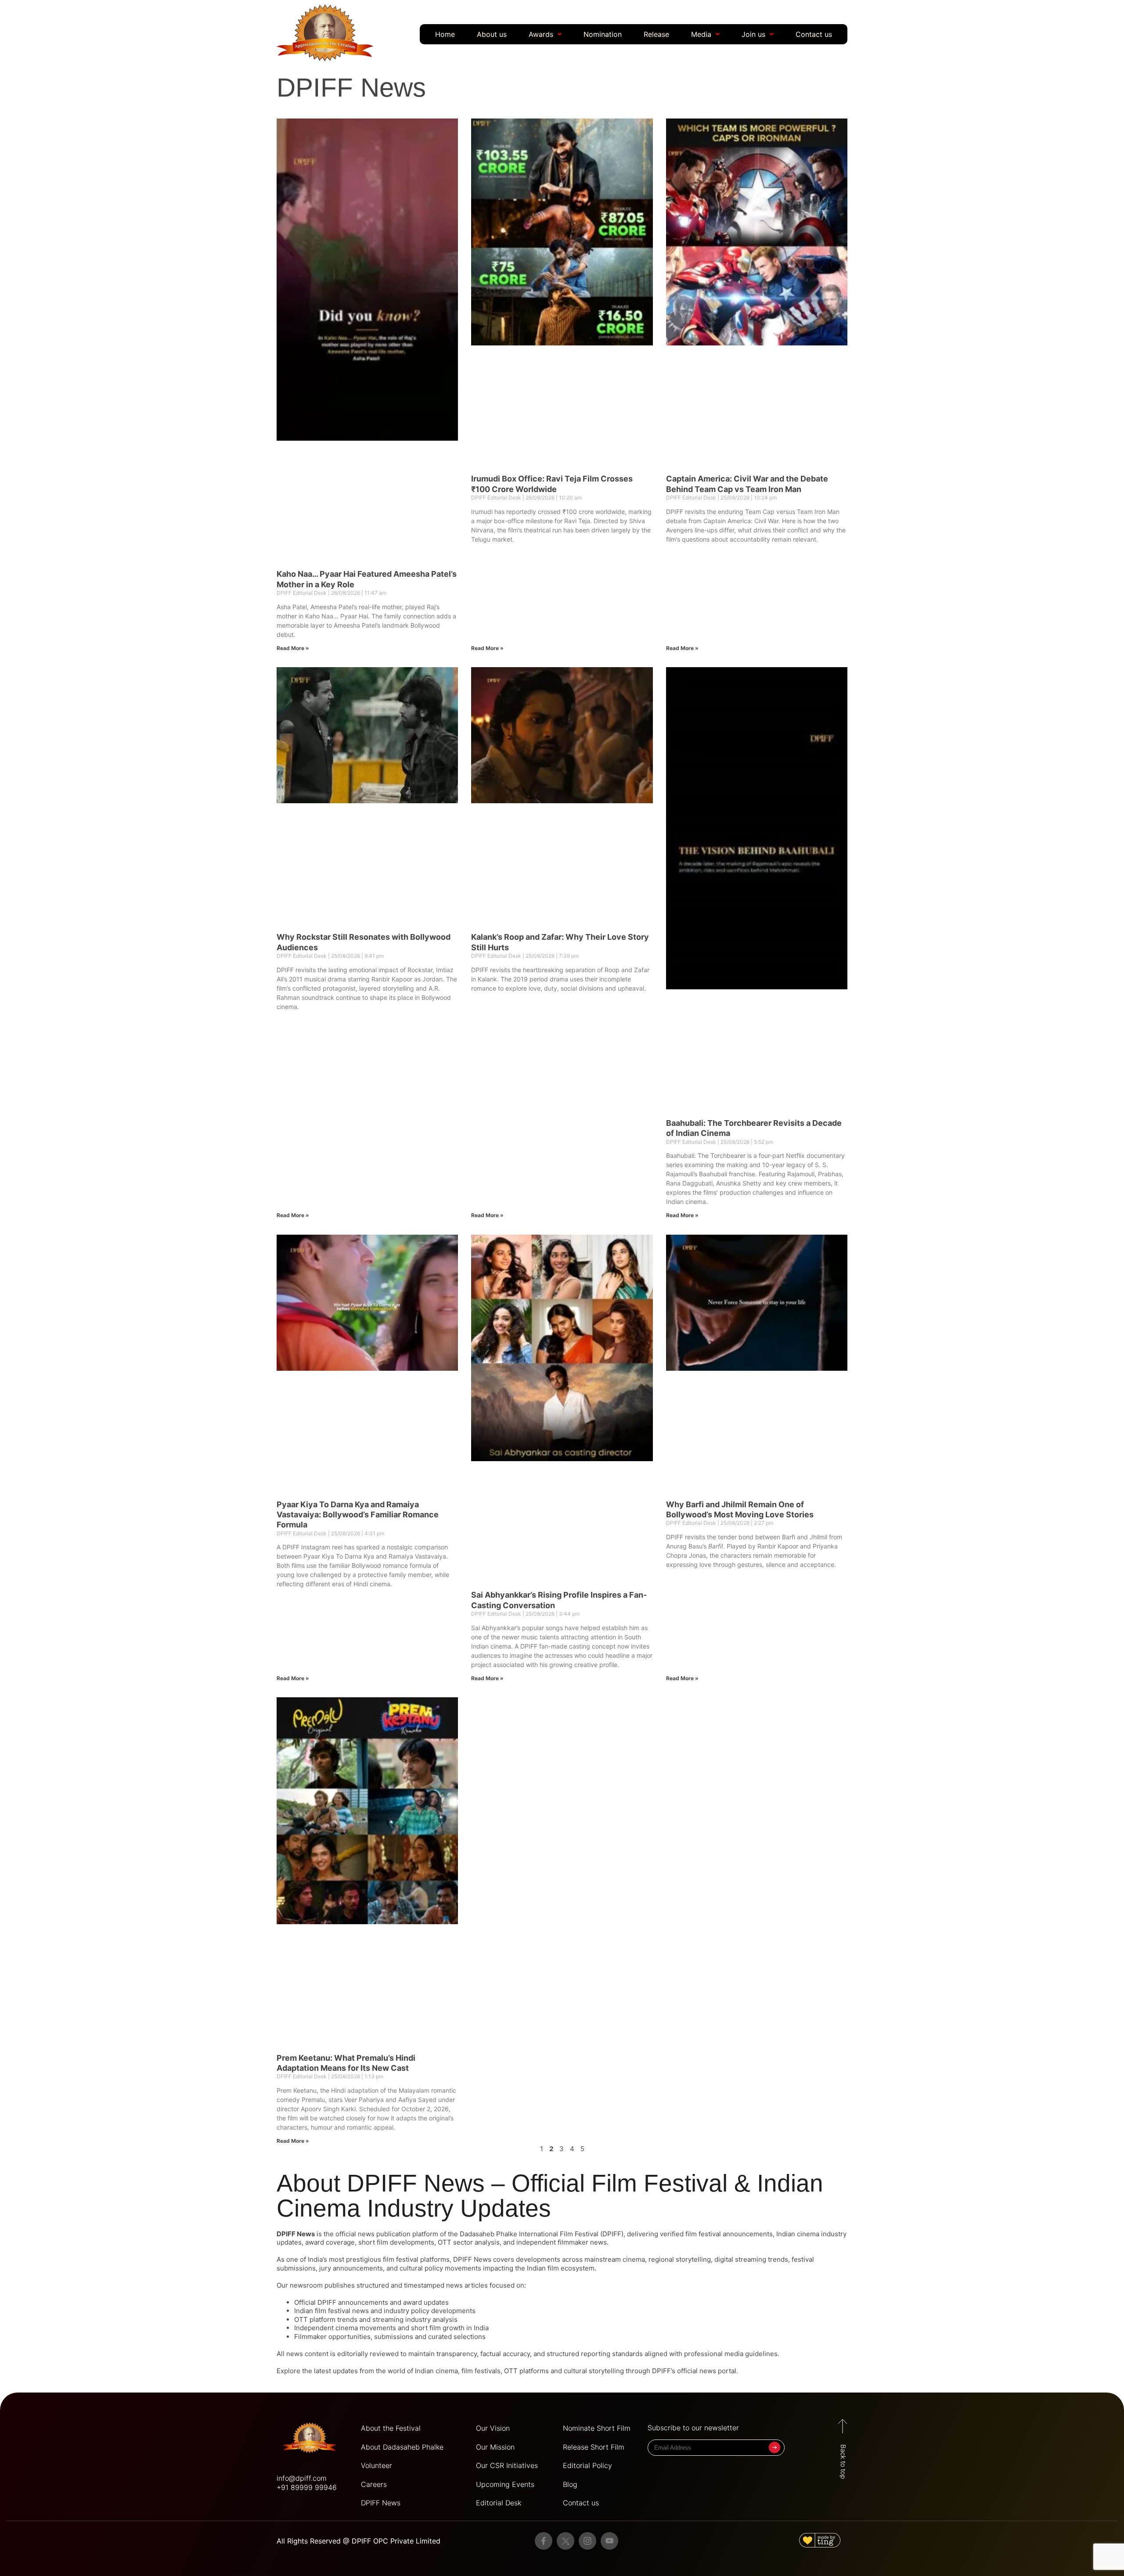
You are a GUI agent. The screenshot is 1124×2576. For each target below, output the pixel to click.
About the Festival (391, 1341)
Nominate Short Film (597, 1341)
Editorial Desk (499, 1416)
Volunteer (376, 1378)
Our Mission (495, 1359)
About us (492, 34)
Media (701, 34)
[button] (545, 34)
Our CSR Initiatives (507, 1378)
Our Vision (493, 1341)
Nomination (603, 34)
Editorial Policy (587, 1378)
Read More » (293, 326)
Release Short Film (594, 1359)
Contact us (814, 34)
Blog (570, 1397)
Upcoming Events (505, 1397)
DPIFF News (381, 1416)
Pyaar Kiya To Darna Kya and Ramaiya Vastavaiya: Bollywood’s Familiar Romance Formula (358, 734)
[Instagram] (587, 1454)
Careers (374, 1397)
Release (656, 34)
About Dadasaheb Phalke (402, 1359)
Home (445, 34)
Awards (541, 34)
